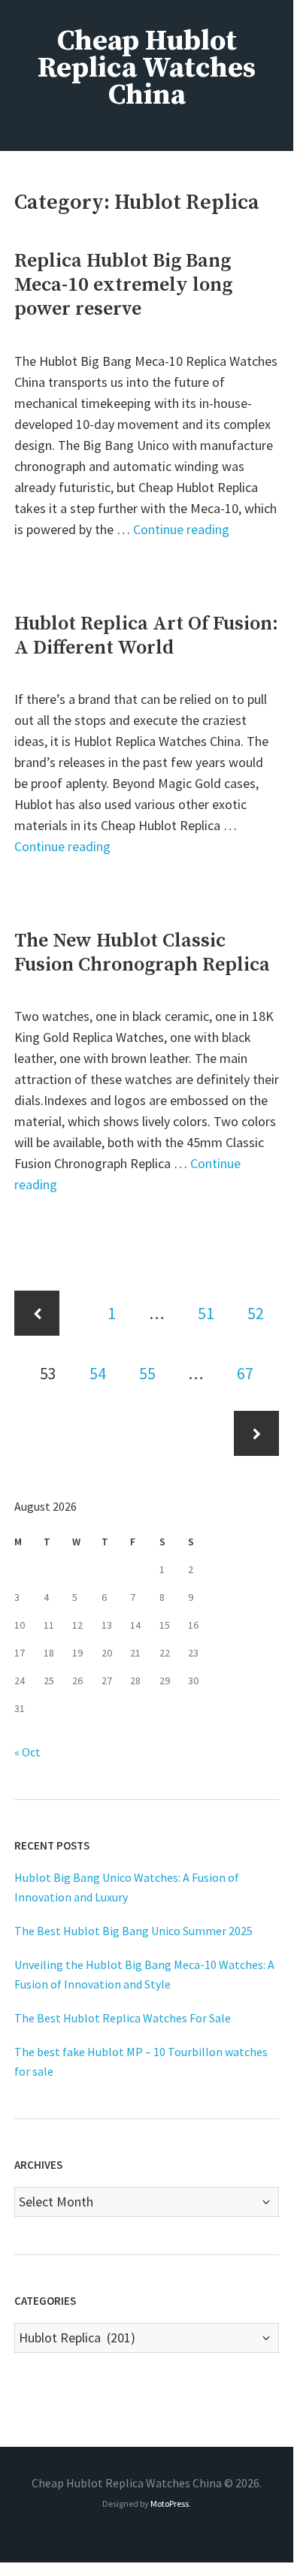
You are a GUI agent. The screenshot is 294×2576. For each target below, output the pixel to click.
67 (245, 1373)
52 (256, 1313)
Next (256, 1433)
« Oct (27, 1752)
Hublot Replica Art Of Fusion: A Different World (146, 636)
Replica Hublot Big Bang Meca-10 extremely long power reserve (123, 285)
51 (206, 1313)
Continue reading (181, 529)
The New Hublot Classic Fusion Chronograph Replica (142, 953)
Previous (37, 1313)
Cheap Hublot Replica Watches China (147, 68)
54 (98, 1373)
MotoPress (170, 2504)
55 (147, 1373)
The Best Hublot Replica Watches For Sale (123, 2018)
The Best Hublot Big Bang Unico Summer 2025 (133, 1931)
